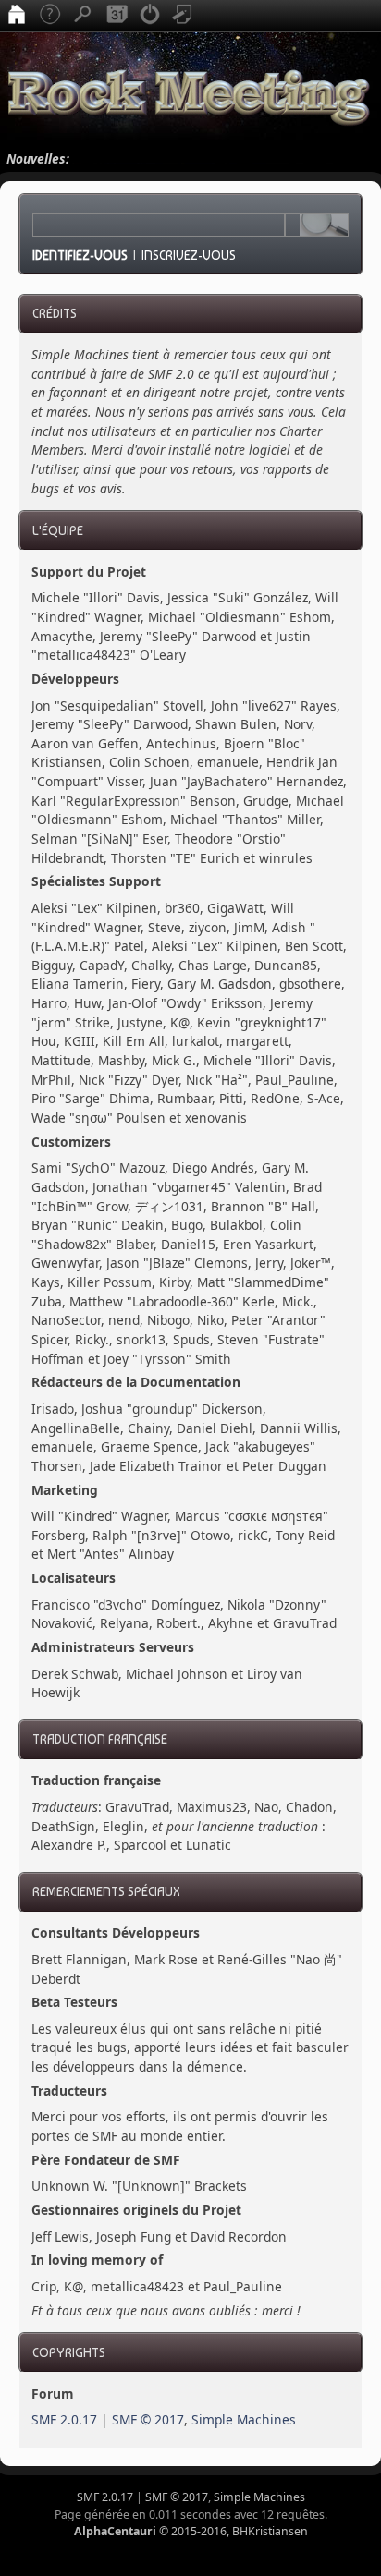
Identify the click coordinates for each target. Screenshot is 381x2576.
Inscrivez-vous (189, 255)
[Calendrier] (117, 16)
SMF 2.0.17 (64, 2419)
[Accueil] (17, 16)
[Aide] (50, 16)
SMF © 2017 (148, 2419)
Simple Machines (244, 2419)
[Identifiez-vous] (150, 16)
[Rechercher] (83, 16)
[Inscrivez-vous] (183, 16)
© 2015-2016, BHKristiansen (191, 2531)
